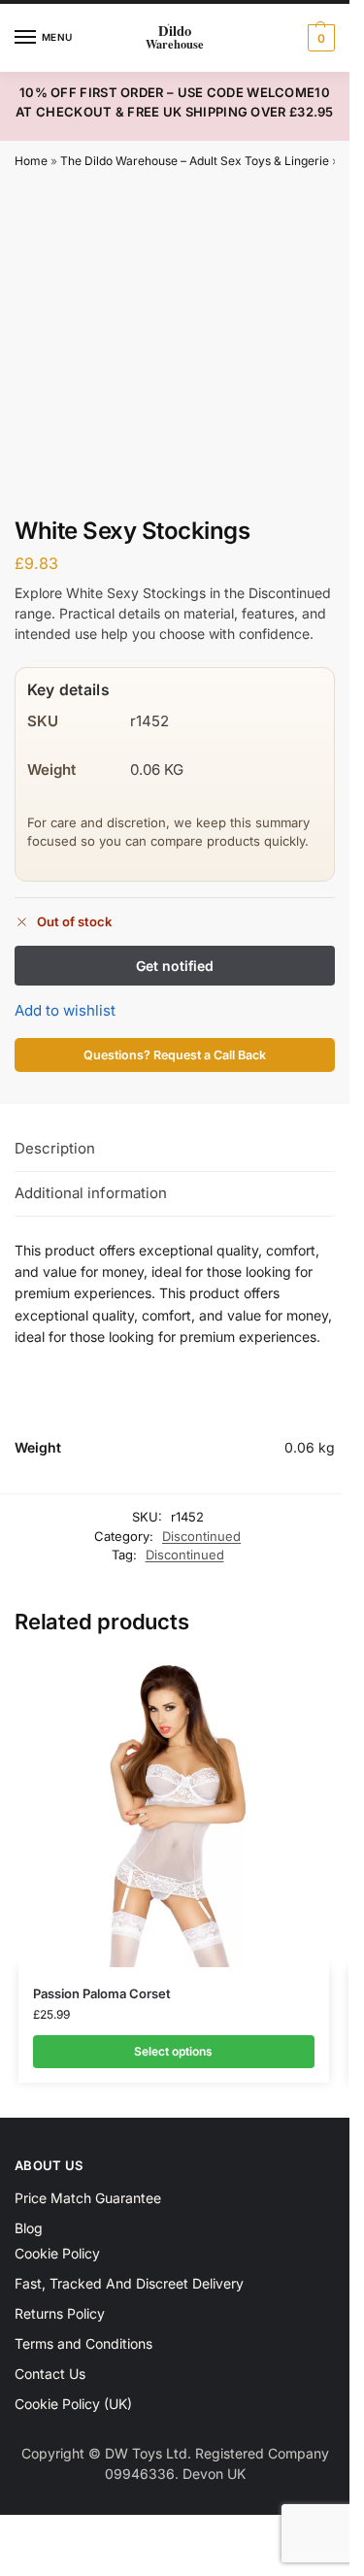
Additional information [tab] (91, 1193)
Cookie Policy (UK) (73, 2404)
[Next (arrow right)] (22, 2556)
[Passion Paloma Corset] (174, 1812)
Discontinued (201, 1536)
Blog (29, 2228)
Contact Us (50, 2374)
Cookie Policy (57, 2253)
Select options (173, 2051)
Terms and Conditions (83, 2343)
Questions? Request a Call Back (175, 1055)
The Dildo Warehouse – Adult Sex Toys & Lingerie (195, 161)
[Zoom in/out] (6, 2532)
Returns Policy (60, 2313)
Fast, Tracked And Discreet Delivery (129, 2283)
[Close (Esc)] (55, 2532)
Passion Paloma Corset (102, 1993)
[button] (319, 38)
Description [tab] (55, 1148)
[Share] (39, 2532)
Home (31, 161)
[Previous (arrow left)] (6, 2556)
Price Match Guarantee (88, 2198)
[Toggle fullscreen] (22, 2532)
